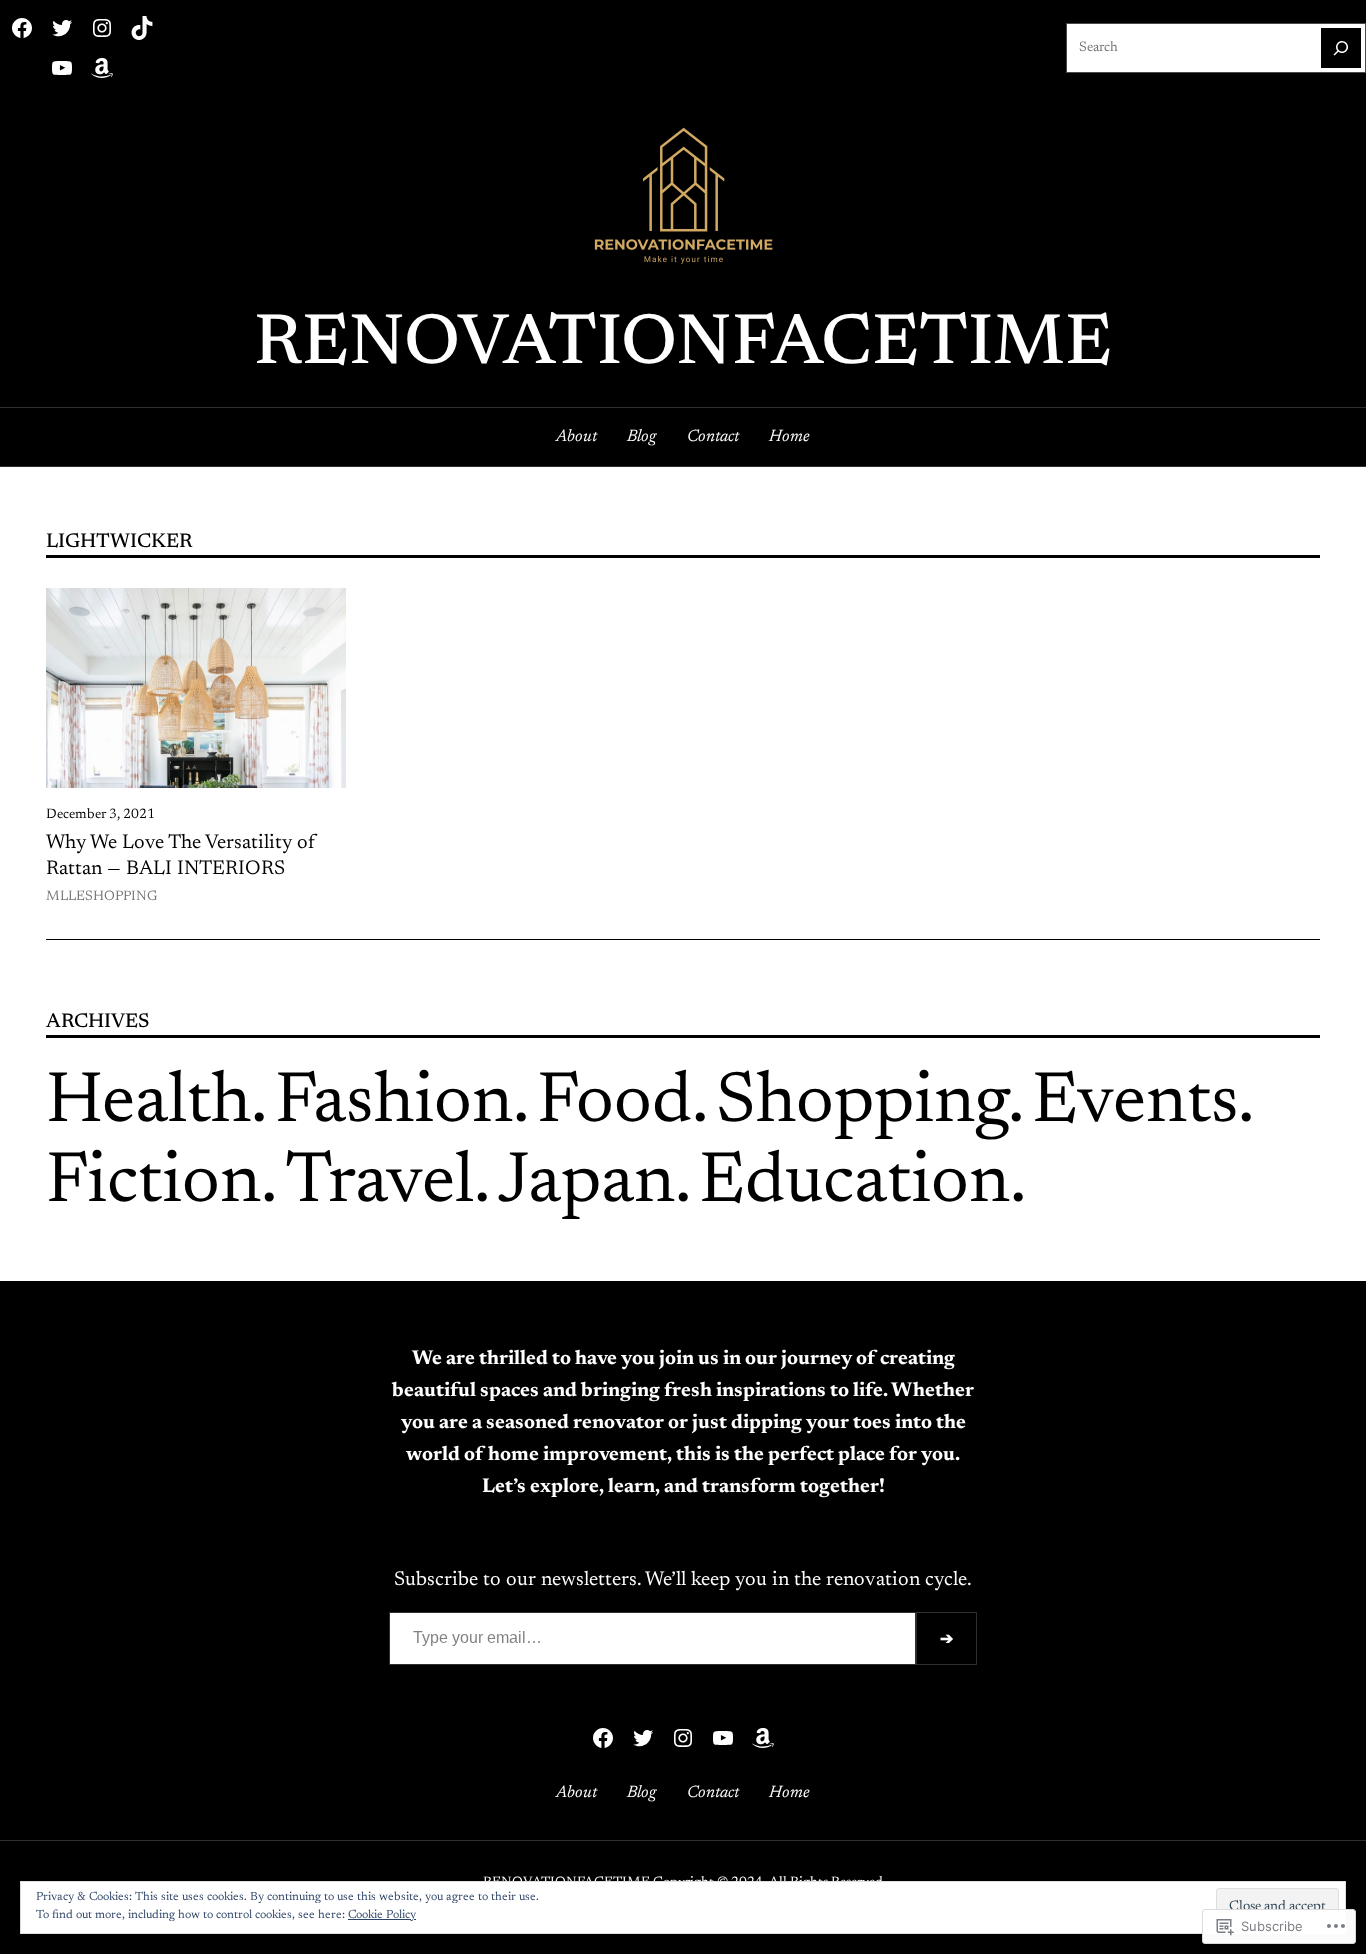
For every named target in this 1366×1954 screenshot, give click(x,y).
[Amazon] (102, 68)
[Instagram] (102, 28)
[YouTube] (62, 68)
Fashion (394, 1104)
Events (1135, 1104)
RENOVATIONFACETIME (683, 346)
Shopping (862, 1104)
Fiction (153, 1184)
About (576, 437)
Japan (586, 1184)
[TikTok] (142, 28)
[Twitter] (62, 28)
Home (789, 437)
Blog (641, 437)
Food (614, 1104)
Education (854, 1184)
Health (148, 1104)
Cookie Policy (382, 1915)
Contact (713, 437)
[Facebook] (22, 28)
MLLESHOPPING (101, 897)
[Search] (1341, 48)
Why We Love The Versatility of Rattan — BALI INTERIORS (181, 856)
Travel (379, 1184)
